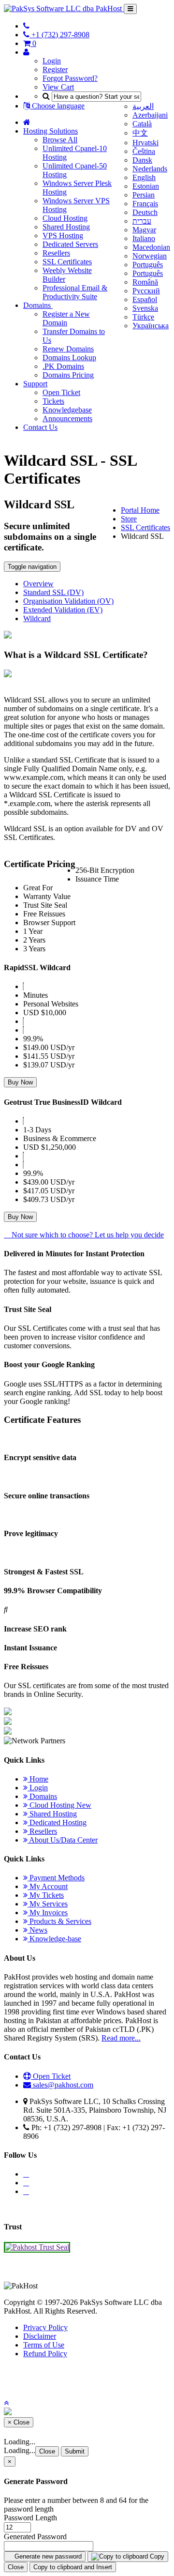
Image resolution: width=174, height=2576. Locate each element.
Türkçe (143, 317)
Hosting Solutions (51, 131)
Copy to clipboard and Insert (73, 2567)
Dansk (142, 160)
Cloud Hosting (65, 218)
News (37, 1930)
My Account (48, 1886)
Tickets (53, 401)
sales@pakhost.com (63, 2085)
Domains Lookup (69, 358)
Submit (75, 2451)
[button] (6, 2403)
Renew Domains (68, 349)
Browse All (60, 140)
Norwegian (150, 256)
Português (148, 265)
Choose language (57, 106)
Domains (38, 305)
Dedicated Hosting (57, 1822)
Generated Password (35, 2537)
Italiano (144, 238)
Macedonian (151, 247)
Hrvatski (145, 143)
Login (52, 61)
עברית (142, 221)
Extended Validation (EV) (63, 610)
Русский (146, 291)
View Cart (58, 87)
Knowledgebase (67, 410)
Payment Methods (56, 1878)
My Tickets (46, 1895)
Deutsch (145, 212)
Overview (38, 584)
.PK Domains (63, 366)
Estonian (146, 186)
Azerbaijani (150, 115)
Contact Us (40, 427)
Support (35, 384)
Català (142, 124)
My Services (48, 1904)
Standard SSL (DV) (53, 592)
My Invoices (48, 1913)
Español (145, 299)
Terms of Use (44, 2345)
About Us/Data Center (63, 1840)
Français (145, 204)
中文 (140, 133)
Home (38, 1779)
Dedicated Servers (70, 244)
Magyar (144, 230)
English (144, 177)
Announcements (67, 419)
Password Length (30, 2518)
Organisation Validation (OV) (68, 601)
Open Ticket (61, 392)
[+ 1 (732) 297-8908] (26, 26)
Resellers (56, 253)
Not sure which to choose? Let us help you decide (87, 1235)
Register (55, 69)
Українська (151, 326)
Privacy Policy (45, 2327)
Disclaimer (40, 2336)
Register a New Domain (66, 318)
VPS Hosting (63, 236)
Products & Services (59, 1921)
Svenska (145, 308)
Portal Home (140, 510)
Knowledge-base (54, 1939)
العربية (143, 106)
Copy (156, 2556)
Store (129, 519)
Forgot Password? (70, 78)
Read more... (121, 2038)
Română (145, 282)
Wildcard (37, 618)
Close (47, 2451)
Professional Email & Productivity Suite (75, 292)
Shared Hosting (66, 227)
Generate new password (47, 2556)
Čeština (144, 151)
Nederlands (150, 169)
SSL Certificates (67, 262)
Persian (144, 195)
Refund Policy (45, 2354)
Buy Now (20, 1082)
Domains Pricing (68, 375)
